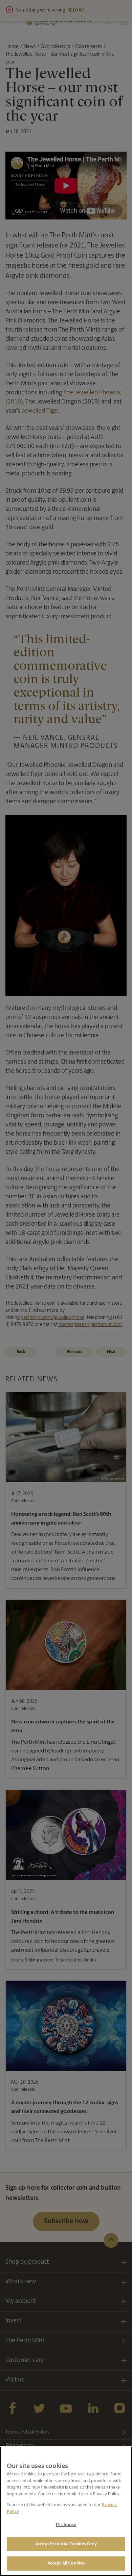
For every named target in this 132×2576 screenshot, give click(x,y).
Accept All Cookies (66, 2563)
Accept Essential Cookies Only (66, 2544)
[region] (66, 2511)
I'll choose (66, 2525)
